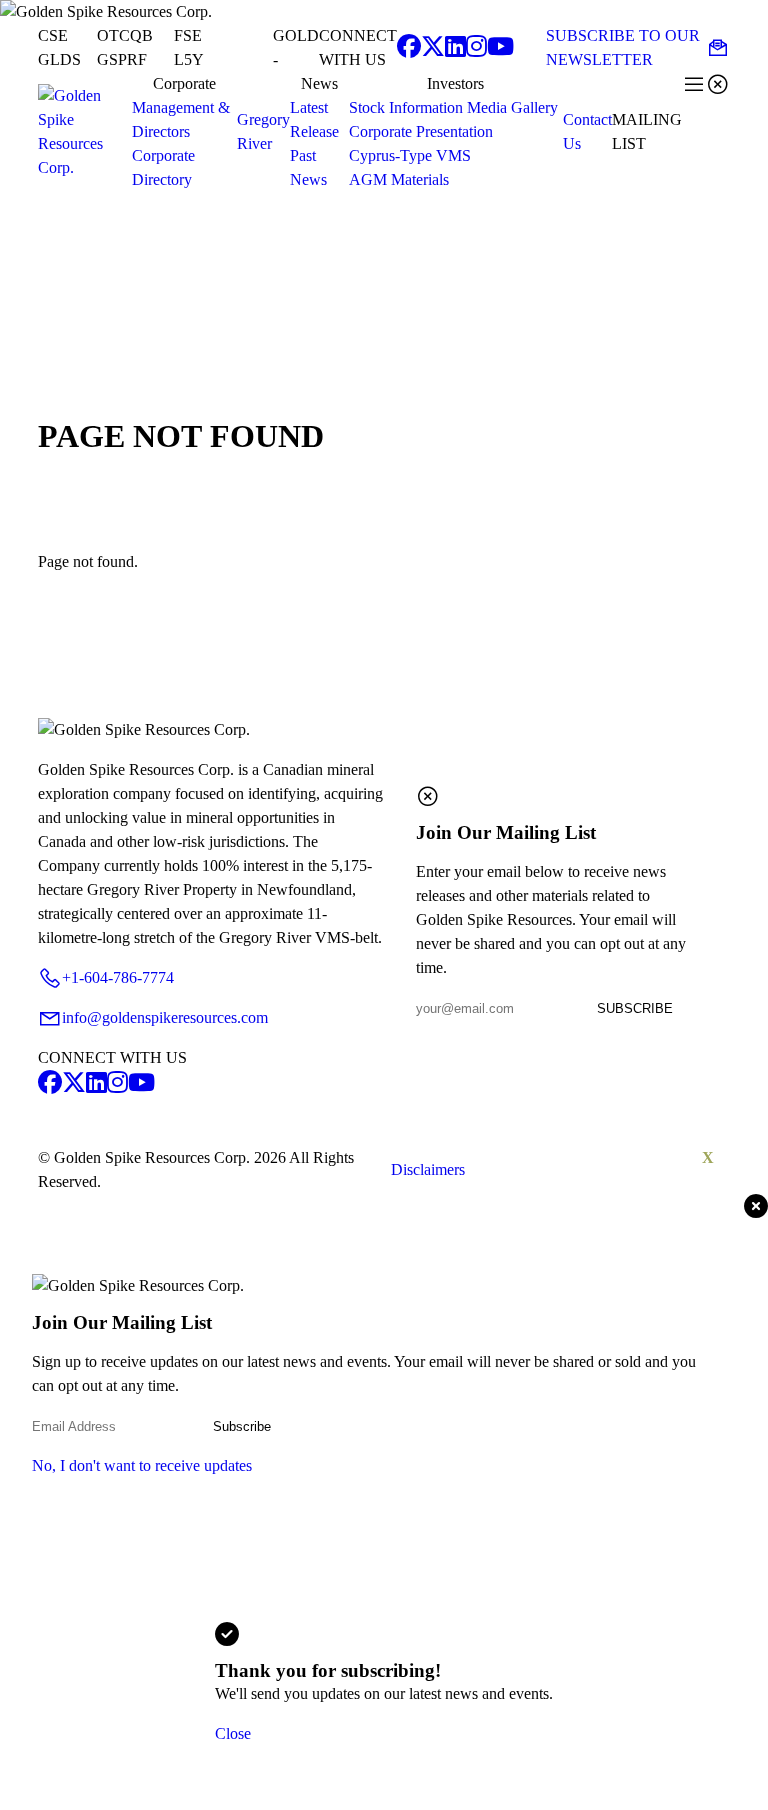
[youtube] (500, 48)
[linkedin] (455, 48)
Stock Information (406, 107)
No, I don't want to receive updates (142, 1465)
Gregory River (263, 131)
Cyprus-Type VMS (410, 155)
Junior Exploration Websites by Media (597, 1169)
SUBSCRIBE (635, 1008)
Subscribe (242, 1426)
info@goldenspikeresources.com (153, 1018)
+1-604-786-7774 (106, 978)
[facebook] (409, 48)
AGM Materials (399, 179)
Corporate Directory (163, 167)
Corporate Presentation (421, 131)
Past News (308, 167)
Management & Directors (181, 119)
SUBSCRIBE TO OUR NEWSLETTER (638, 47)
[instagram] (476, 48)
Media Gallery (512, 107)
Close (233, 1733)
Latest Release (314, 119)
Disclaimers (428, 1169)
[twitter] (433, 48)
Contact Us (587, 131)
